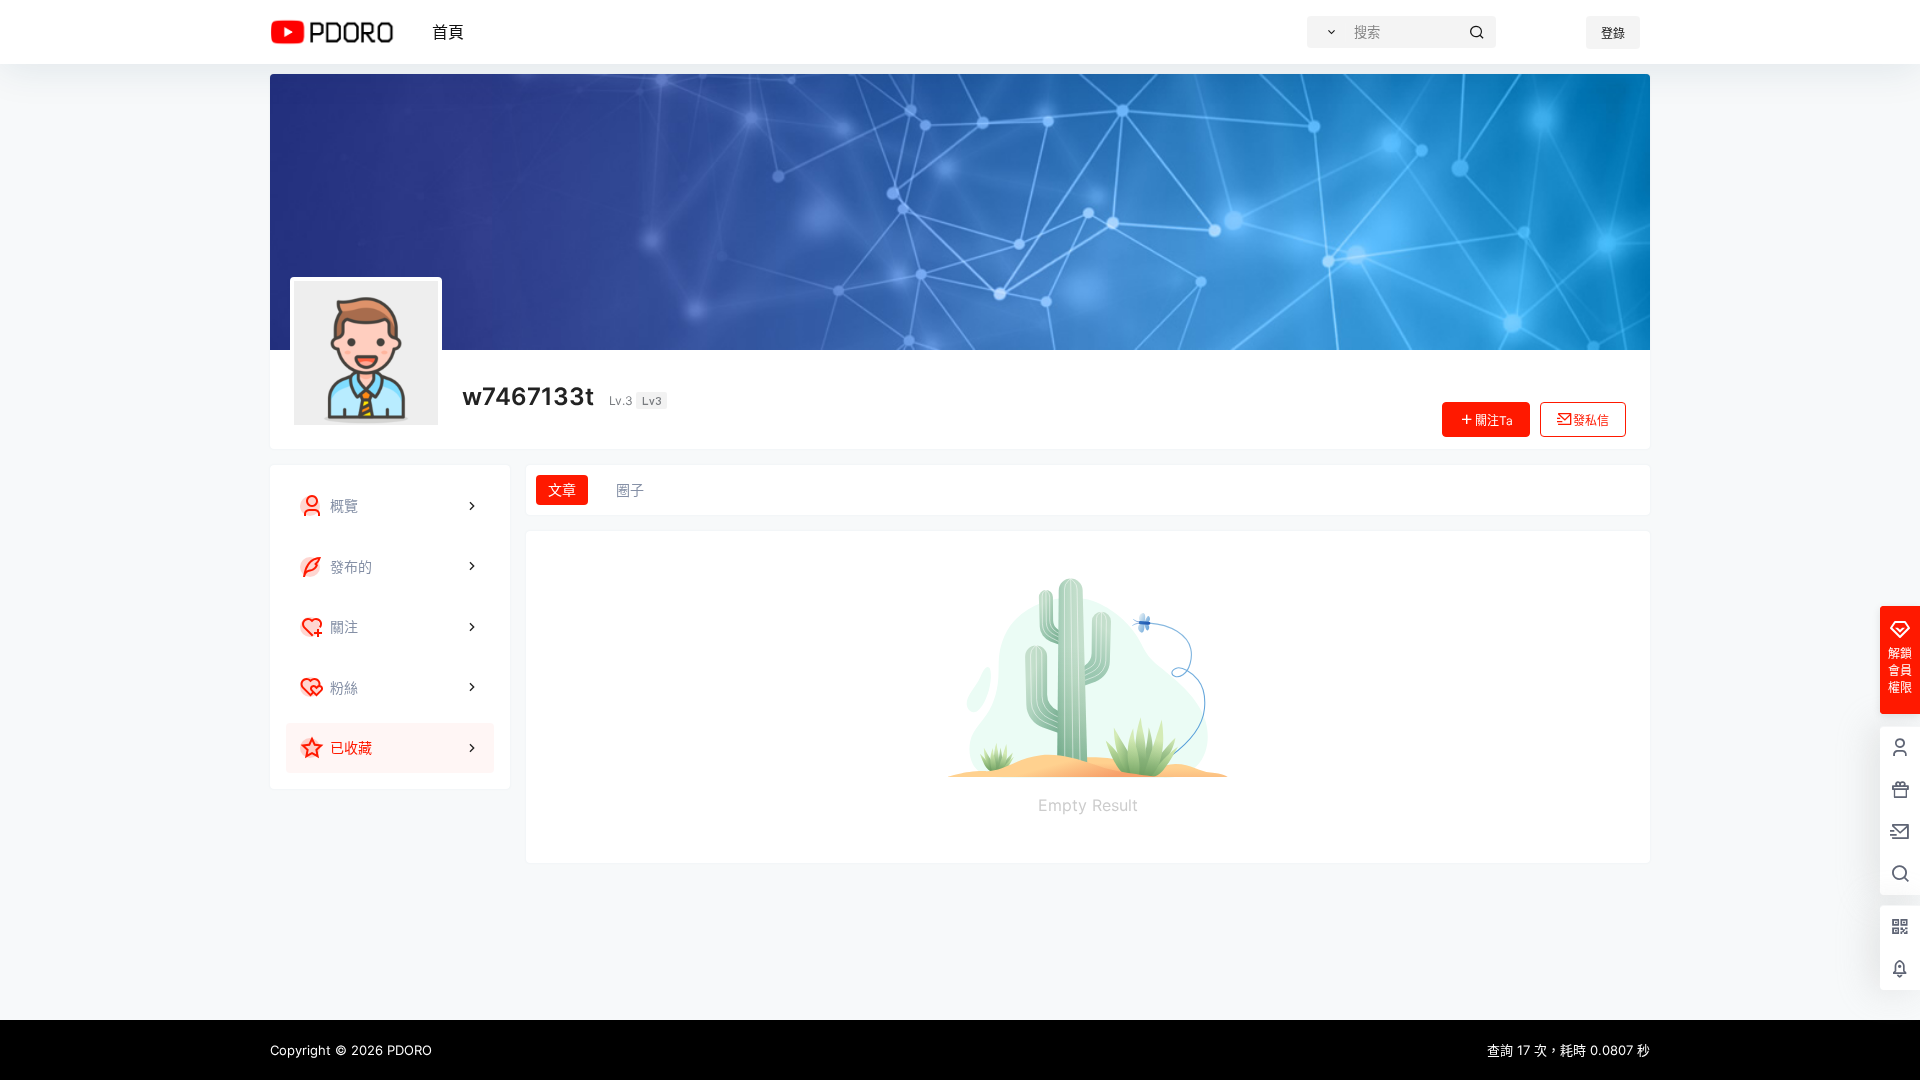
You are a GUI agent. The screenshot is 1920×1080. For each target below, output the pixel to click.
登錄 (1613, 33)
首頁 (448, 32)
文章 (562, 489)
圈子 (630, 489)
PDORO (407, 1050)
